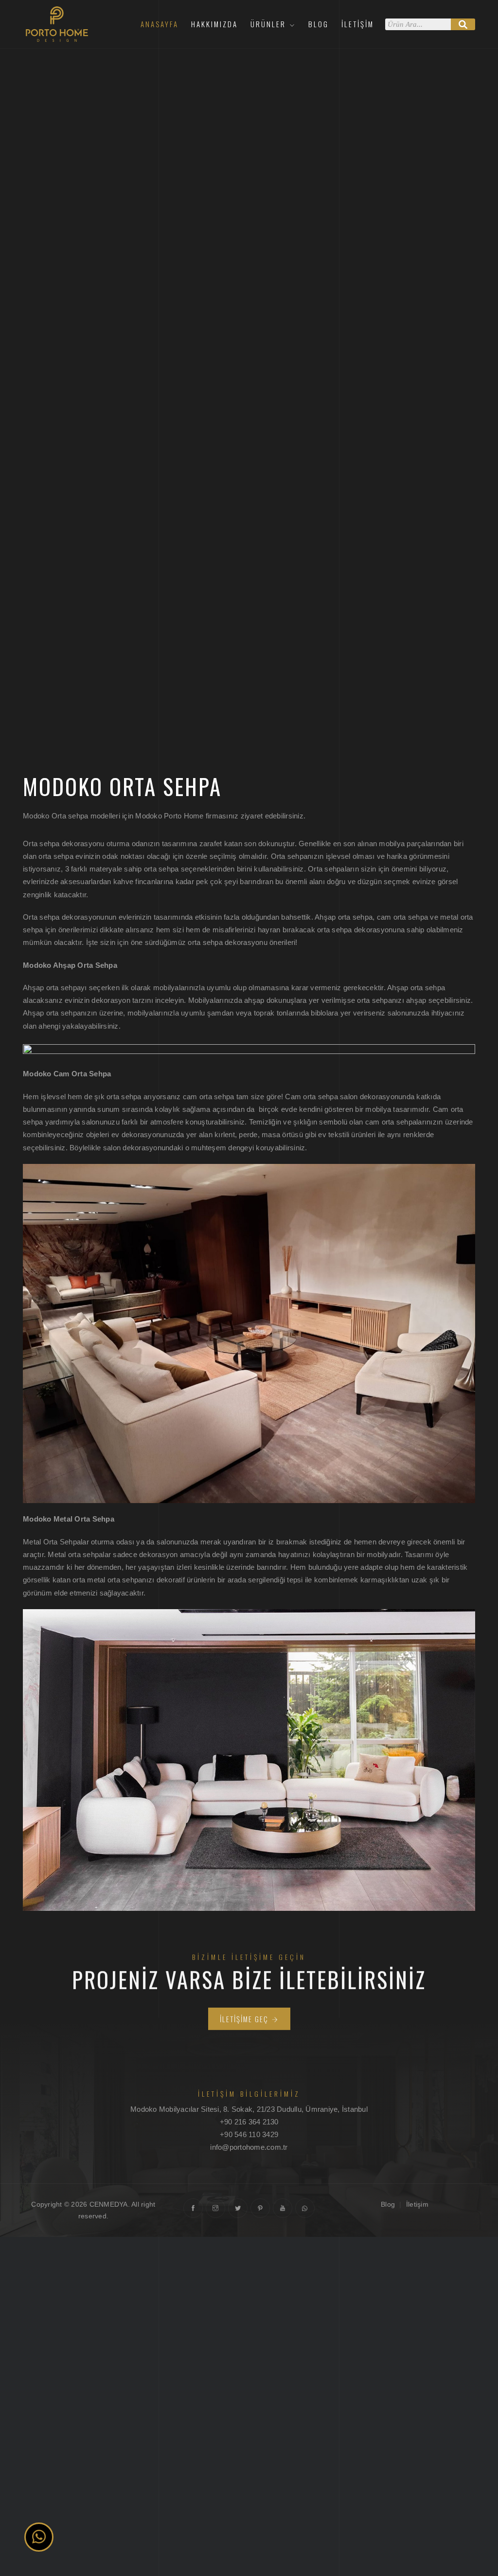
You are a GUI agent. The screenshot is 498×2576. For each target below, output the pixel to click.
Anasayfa (160, 24)
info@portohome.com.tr (249, 2147)
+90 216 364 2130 (249, 2122)
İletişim (358, 24)
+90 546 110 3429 (249, 2134)
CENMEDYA (109, 2204)
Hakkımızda (214, 24)
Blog (319, 24)
